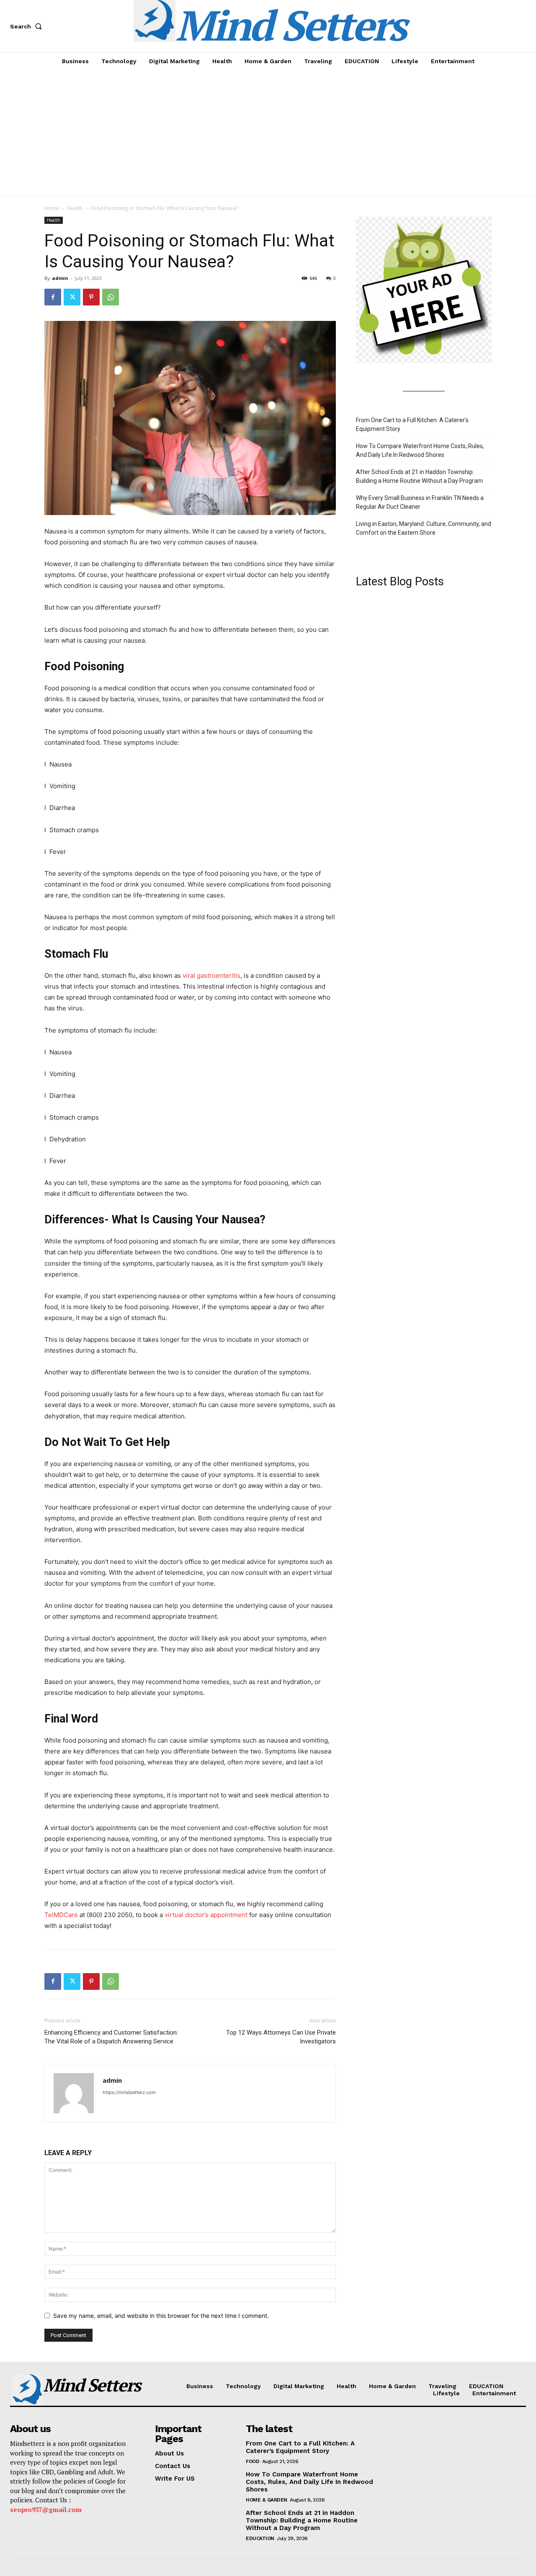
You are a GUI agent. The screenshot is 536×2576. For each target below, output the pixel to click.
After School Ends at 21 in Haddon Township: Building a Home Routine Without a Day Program (419, 476)
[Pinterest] (91, 297)
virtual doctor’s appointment (205, 1915)
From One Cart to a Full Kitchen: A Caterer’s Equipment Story (412, 424)
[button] (28, 26)
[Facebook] (53, 297)
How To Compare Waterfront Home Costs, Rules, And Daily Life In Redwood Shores (420, 450)
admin (60, 278)
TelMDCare (61, 1915)
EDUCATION (260, 2538)
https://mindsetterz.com (129, 2092)
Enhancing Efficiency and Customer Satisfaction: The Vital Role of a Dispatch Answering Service (111, 2037)
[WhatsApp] (111, 297)
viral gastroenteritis (211, 975)
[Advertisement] (268, 133)
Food (253, 2461)
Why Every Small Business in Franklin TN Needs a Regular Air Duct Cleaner (420, 502)
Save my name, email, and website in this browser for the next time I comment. (161, 2316)
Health (75, 208)
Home (52, 208)
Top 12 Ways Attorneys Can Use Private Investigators (281, 2037)
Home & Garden (267, 2500)
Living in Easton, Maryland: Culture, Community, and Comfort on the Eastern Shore (424, 528)
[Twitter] (72, 297)
